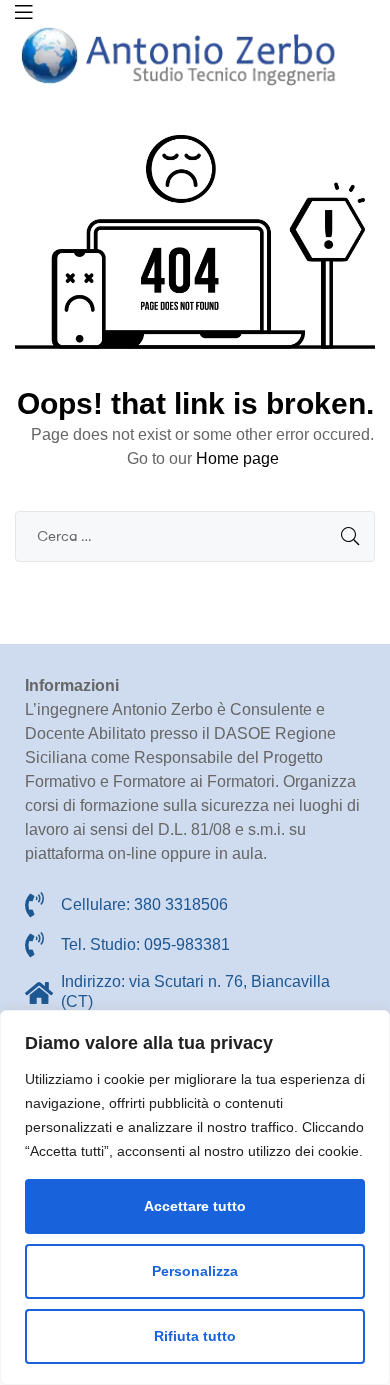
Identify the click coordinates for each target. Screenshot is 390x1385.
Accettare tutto (195, 1206)
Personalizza (195, 1271)
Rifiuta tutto (195, 1336)
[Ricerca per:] (195, 535)
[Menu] (23, 11)
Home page (237, 458)
